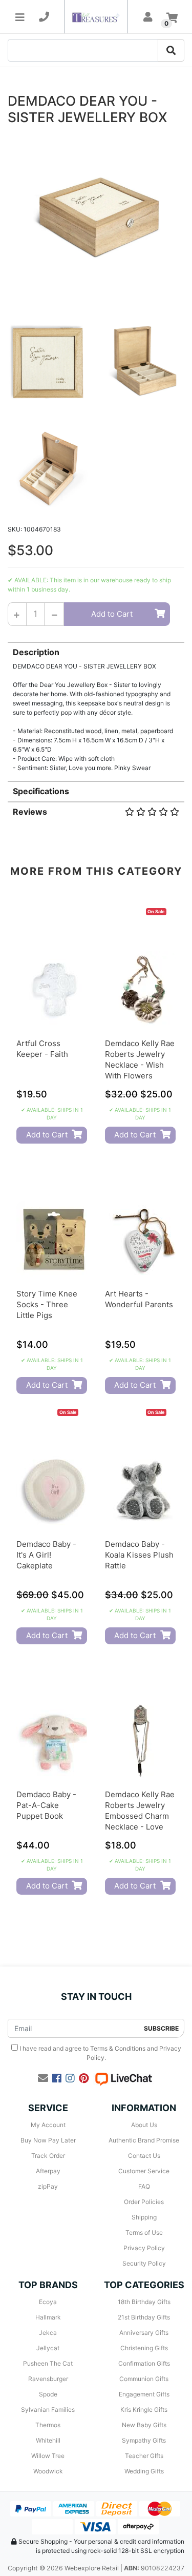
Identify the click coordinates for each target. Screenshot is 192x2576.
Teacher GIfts (144, 2456)
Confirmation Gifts (144, 2363)
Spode (48, 2394)
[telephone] (44, 17)
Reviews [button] (30, 812)
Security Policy (144, 2263)
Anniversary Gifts (144, 2333)
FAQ (144, 2186)
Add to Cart (112, 614)
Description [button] (36, 652)
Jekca (48, 2333)
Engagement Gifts (144, 2394)
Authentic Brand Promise (144, 2140)
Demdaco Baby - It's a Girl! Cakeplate (46, 1555)
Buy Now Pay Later (48, 2140)
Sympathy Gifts (144, 2440)
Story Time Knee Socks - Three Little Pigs (47, 1304)
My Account (48, 2125)
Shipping (144, 2217)
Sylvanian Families (48, 2410)
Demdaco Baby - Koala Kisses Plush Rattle (139, 1555)
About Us (144, 2125)
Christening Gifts (144, 2348)
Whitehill (48, 2440)
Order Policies (144, 2202)
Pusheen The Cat (48, 2363)
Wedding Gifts (144, 2471)
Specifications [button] (41, 791)
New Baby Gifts (144, 2425)
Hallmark (48, 2317)
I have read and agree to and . (100, 2053)
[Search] (171, 50)
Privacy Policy (144, 2248)
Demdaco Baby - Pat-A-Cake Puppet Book (46, 1805)
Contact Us (144, 2156)
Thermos (48, 2425)
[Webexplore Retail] (96, 17)
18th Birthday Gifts (144, 2302)
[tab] (96, 707)
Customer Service (144, 2171)
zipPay (48, 2186)
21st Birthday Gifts (144, 2317)
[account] (148, 17)
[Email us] (43, 2078)
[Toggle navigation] (20, 17)
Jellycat (48, 2348)
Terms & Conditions (118, 2048)
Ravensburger (48, 2379)
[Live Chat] (123, 2078)
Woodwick (48, 2471)
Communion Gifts (144, 2379)
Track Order (48, 2156)
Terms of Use (144, 2233)
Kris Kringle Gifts (144, 2410)
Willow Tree (48, 2456)
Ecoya (48, 2302)
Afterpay (48, 2171)
